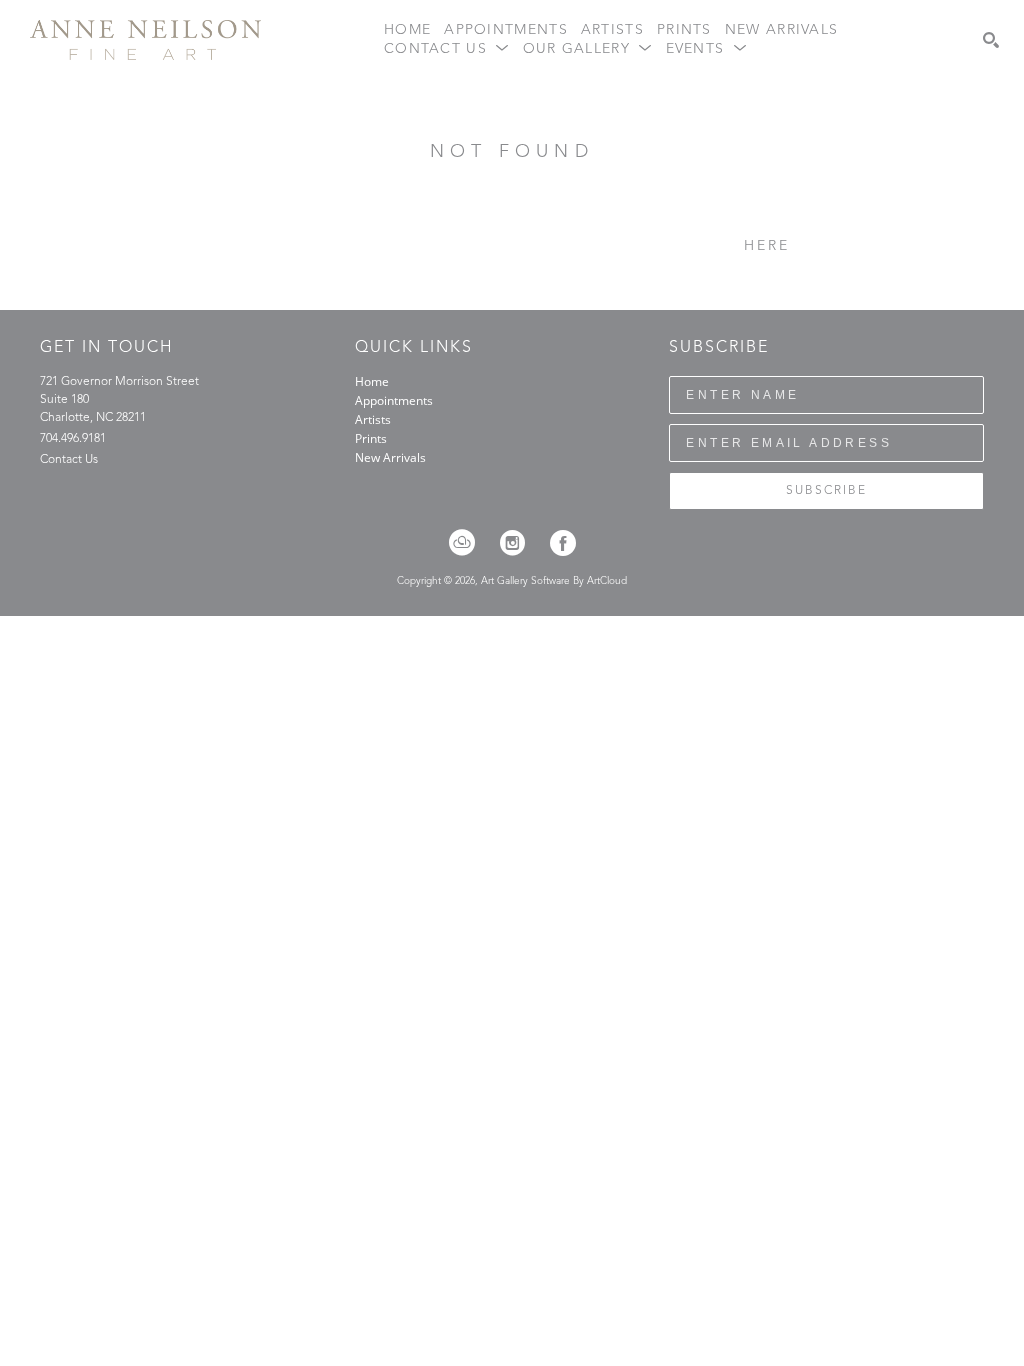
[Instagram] (519, 543)
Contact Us (69, 460)
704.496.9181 (73, 439)
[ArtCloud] (468, 543)
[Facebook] (563, 543)
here (767, 246)
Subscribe (826, 491)
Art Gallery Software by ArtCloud (554, 581)
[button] (447, 49)
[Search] (991, 40)
